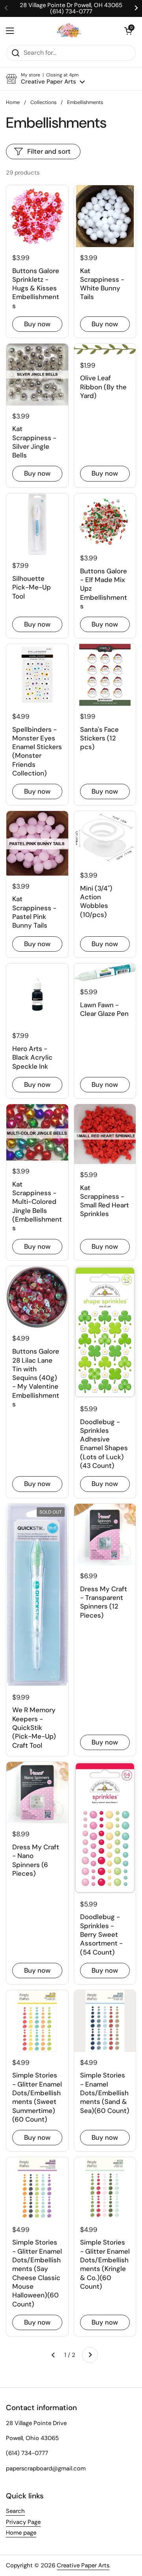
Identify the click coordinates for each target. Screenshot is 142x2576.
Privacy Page (23, 2522)
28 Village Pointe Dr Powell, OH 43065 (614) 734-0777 (71, 8)
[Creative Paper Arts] (69, 31)
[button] (128, 31)
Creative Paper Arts (83, 2565)
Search (15, 2511)
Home (13, 102)
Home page (21, 2533)
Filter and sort (49, 151)
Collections (43, 102)
